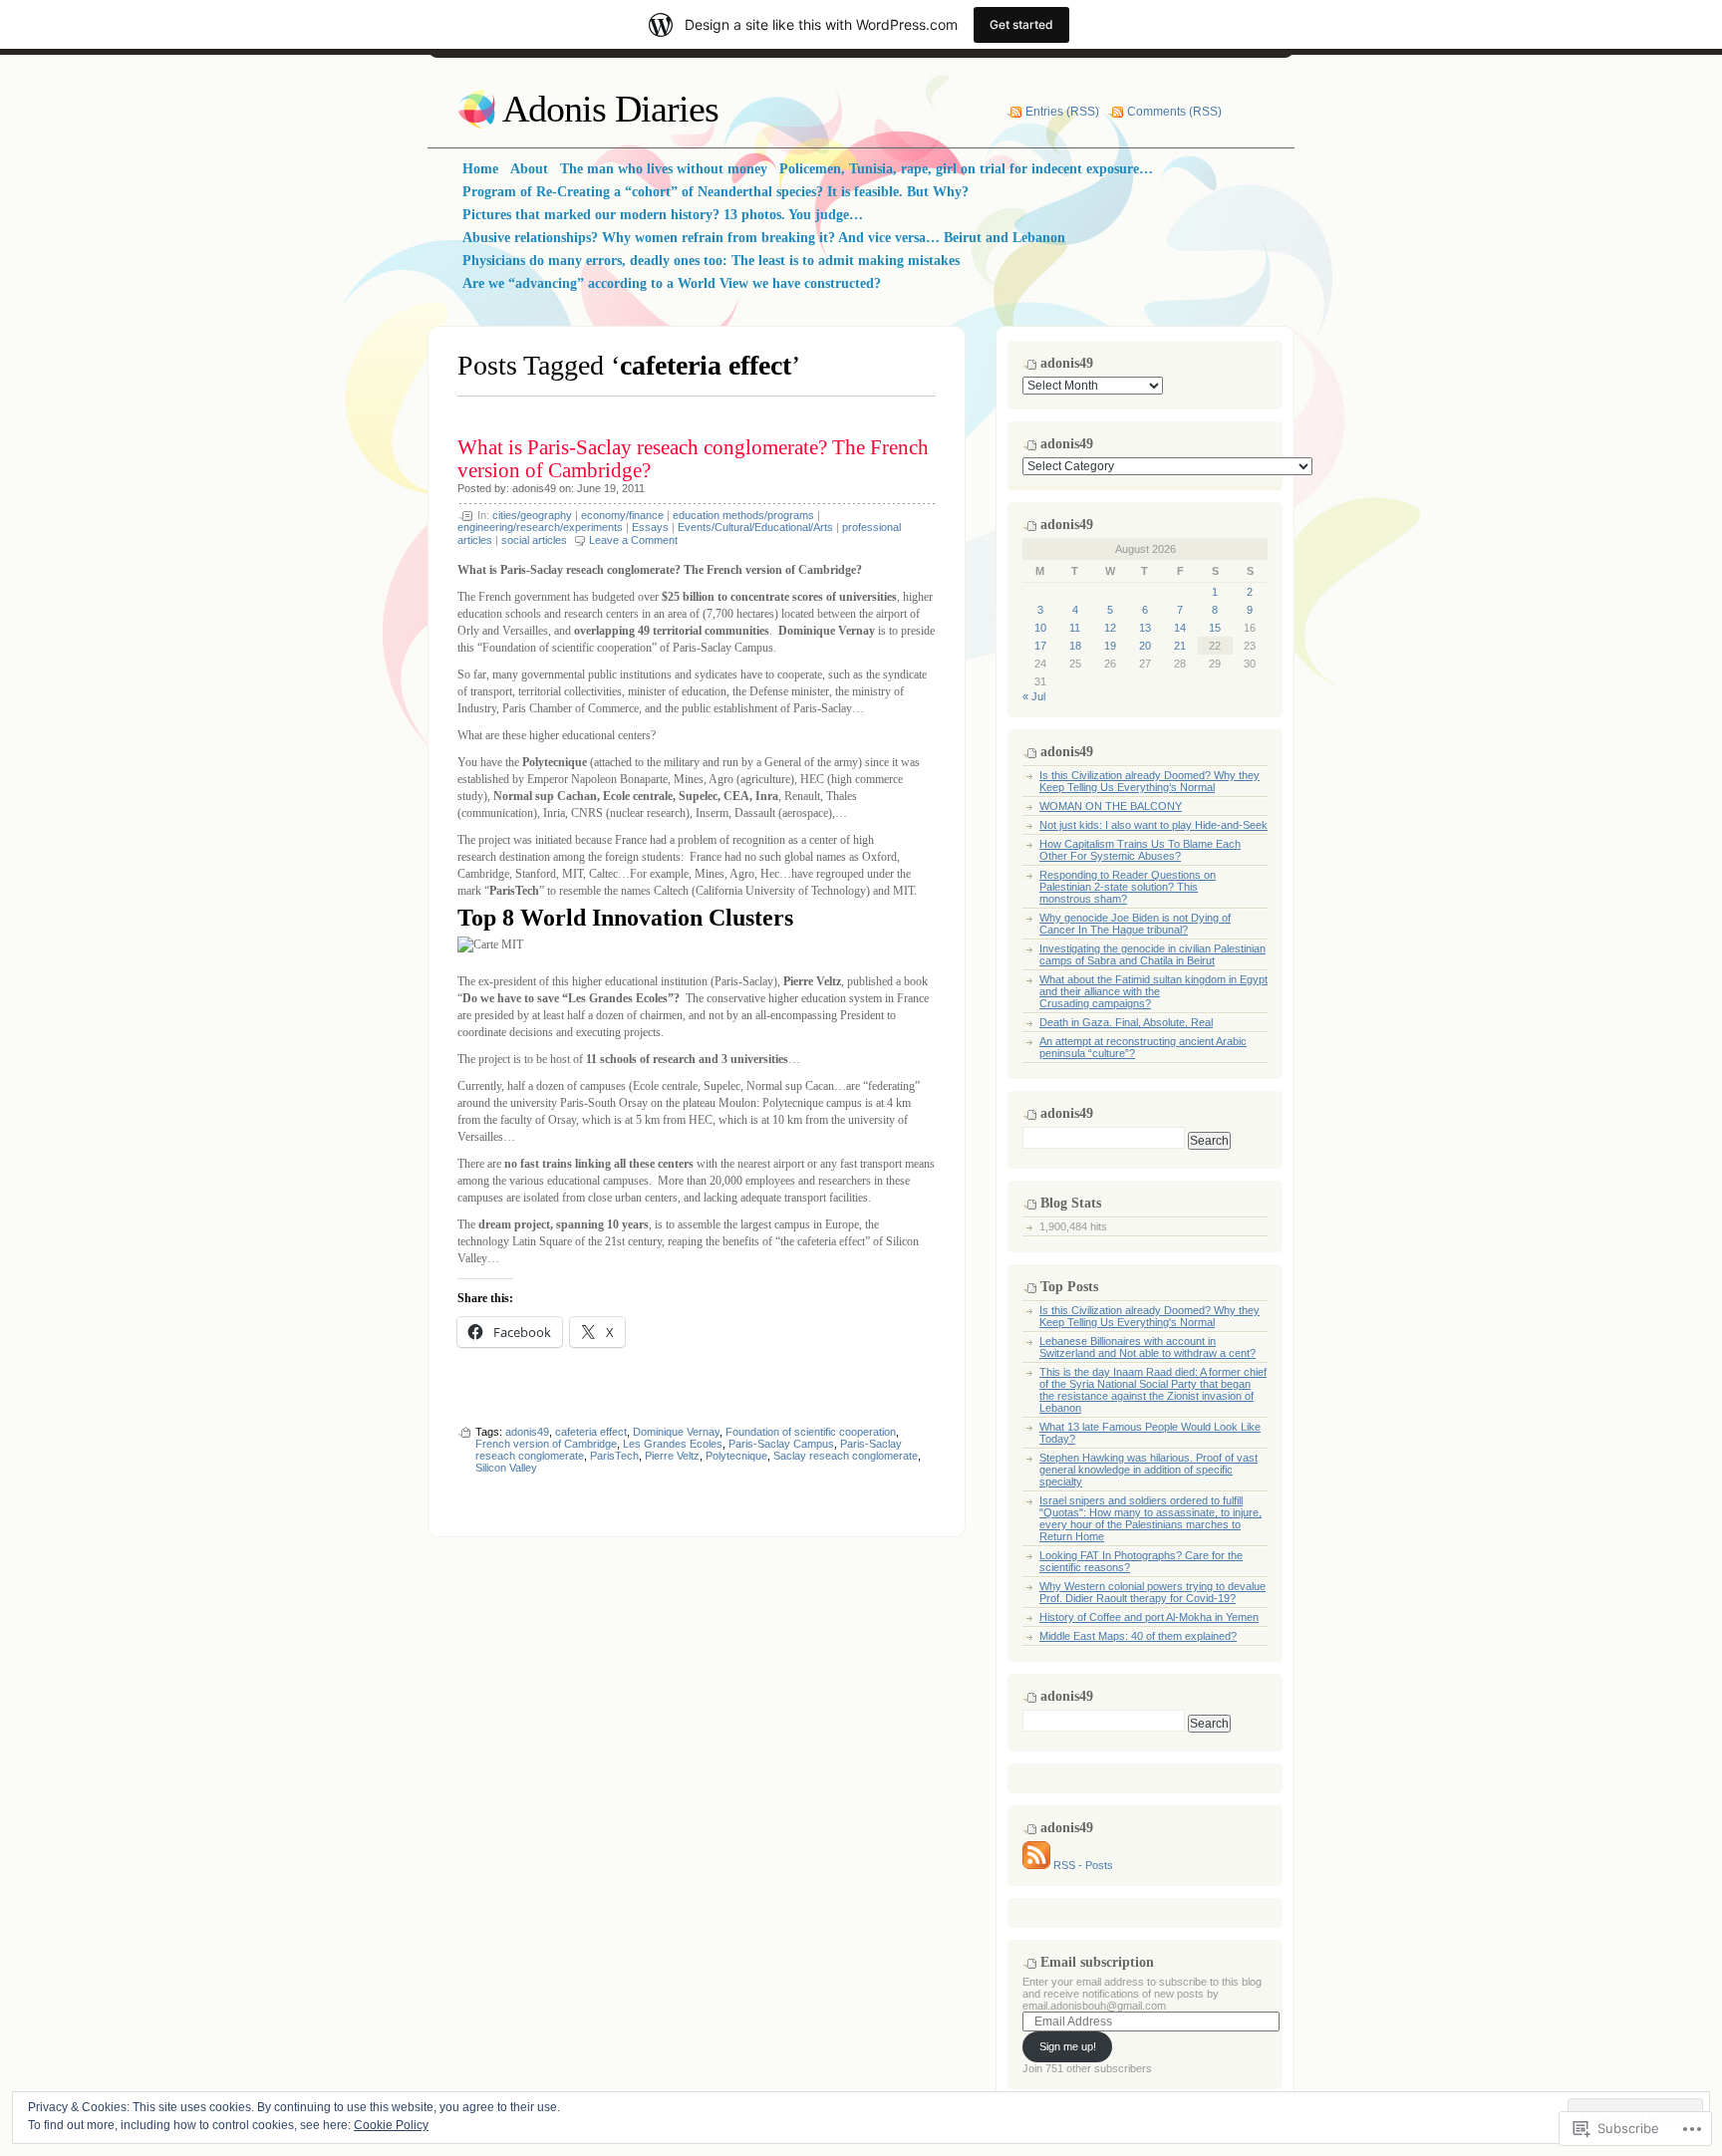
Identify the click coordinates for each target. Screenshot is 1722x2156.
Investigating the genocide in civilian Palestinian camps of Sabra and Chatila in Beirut (1152, 954)
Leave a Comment (633, 540)
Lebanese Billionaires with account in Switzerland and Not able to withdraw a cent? (1148, 1347)
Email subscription (1097, 1962)
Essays (650, 527)
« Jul (1034, 696)
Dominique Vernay (676, 1432)
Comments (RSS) (1174, 112)
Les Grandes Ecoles (673, 1444)
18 (1075, 646)
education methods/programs (743, 515)
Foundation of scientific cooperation (811, 1432)
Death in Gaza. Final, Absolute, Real (1126, 1022)
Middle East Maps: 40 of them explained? (1138, 1636)
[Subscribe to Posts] (1036, 1865)
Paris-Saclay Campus (781, 1444)
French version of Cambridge (546, 1444)
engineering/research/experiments (540, 527)
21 (1180, 646)
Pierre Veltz (672, 1456)
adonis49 (534, 488)
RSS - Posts (1083, 1865)
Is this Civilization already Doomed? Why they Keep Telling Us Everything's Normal (1149, 1316)
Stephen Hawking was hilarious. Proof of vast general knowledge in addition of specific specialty (1148, 1470)
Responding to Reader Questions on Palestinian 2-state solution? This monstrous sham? (1128, 887)
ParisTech (614, 1456)
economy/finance (622, 515)
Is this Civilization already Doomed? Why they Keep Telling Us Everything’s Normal (1149, 781)
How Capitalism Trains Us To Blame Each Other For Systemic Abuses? (1140, 850)
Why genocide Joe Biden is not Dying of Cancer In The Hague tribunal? (1135, 924)
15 (1215, 628)
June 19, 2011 (611, 488)
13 (1145, 628)
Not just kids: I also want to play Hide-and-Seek (1153, 825)
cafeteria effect (591, 1432)
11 (1075, 628)
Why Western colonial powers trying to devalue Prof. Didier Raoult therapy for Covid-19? (1152, 1592)
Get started (1021, 24)
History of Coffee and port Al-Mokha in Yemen (1149, 1617)
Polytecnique (736, 1456)
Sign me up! (1068, 2046)
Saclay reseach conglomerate (846, 1456)
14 (1180, 628)
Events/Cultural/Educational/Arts (755, 527)
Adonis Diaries (610, 109)
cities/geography (532, 515)
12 (1110, 628)
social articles (534, 540)
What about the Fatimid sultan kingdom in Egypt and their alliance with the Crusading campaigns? (1153, 991)
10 (1040, 628)
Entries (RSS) (1062, 112)
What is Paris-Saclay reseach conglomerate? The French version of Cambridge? (693, 459)
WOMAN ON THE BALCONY (1111, 806)
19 (1110, 646)
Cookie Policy (391, 2125)
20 (1145, 646)
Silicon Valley (506, 1468)
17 (1040, 646)
